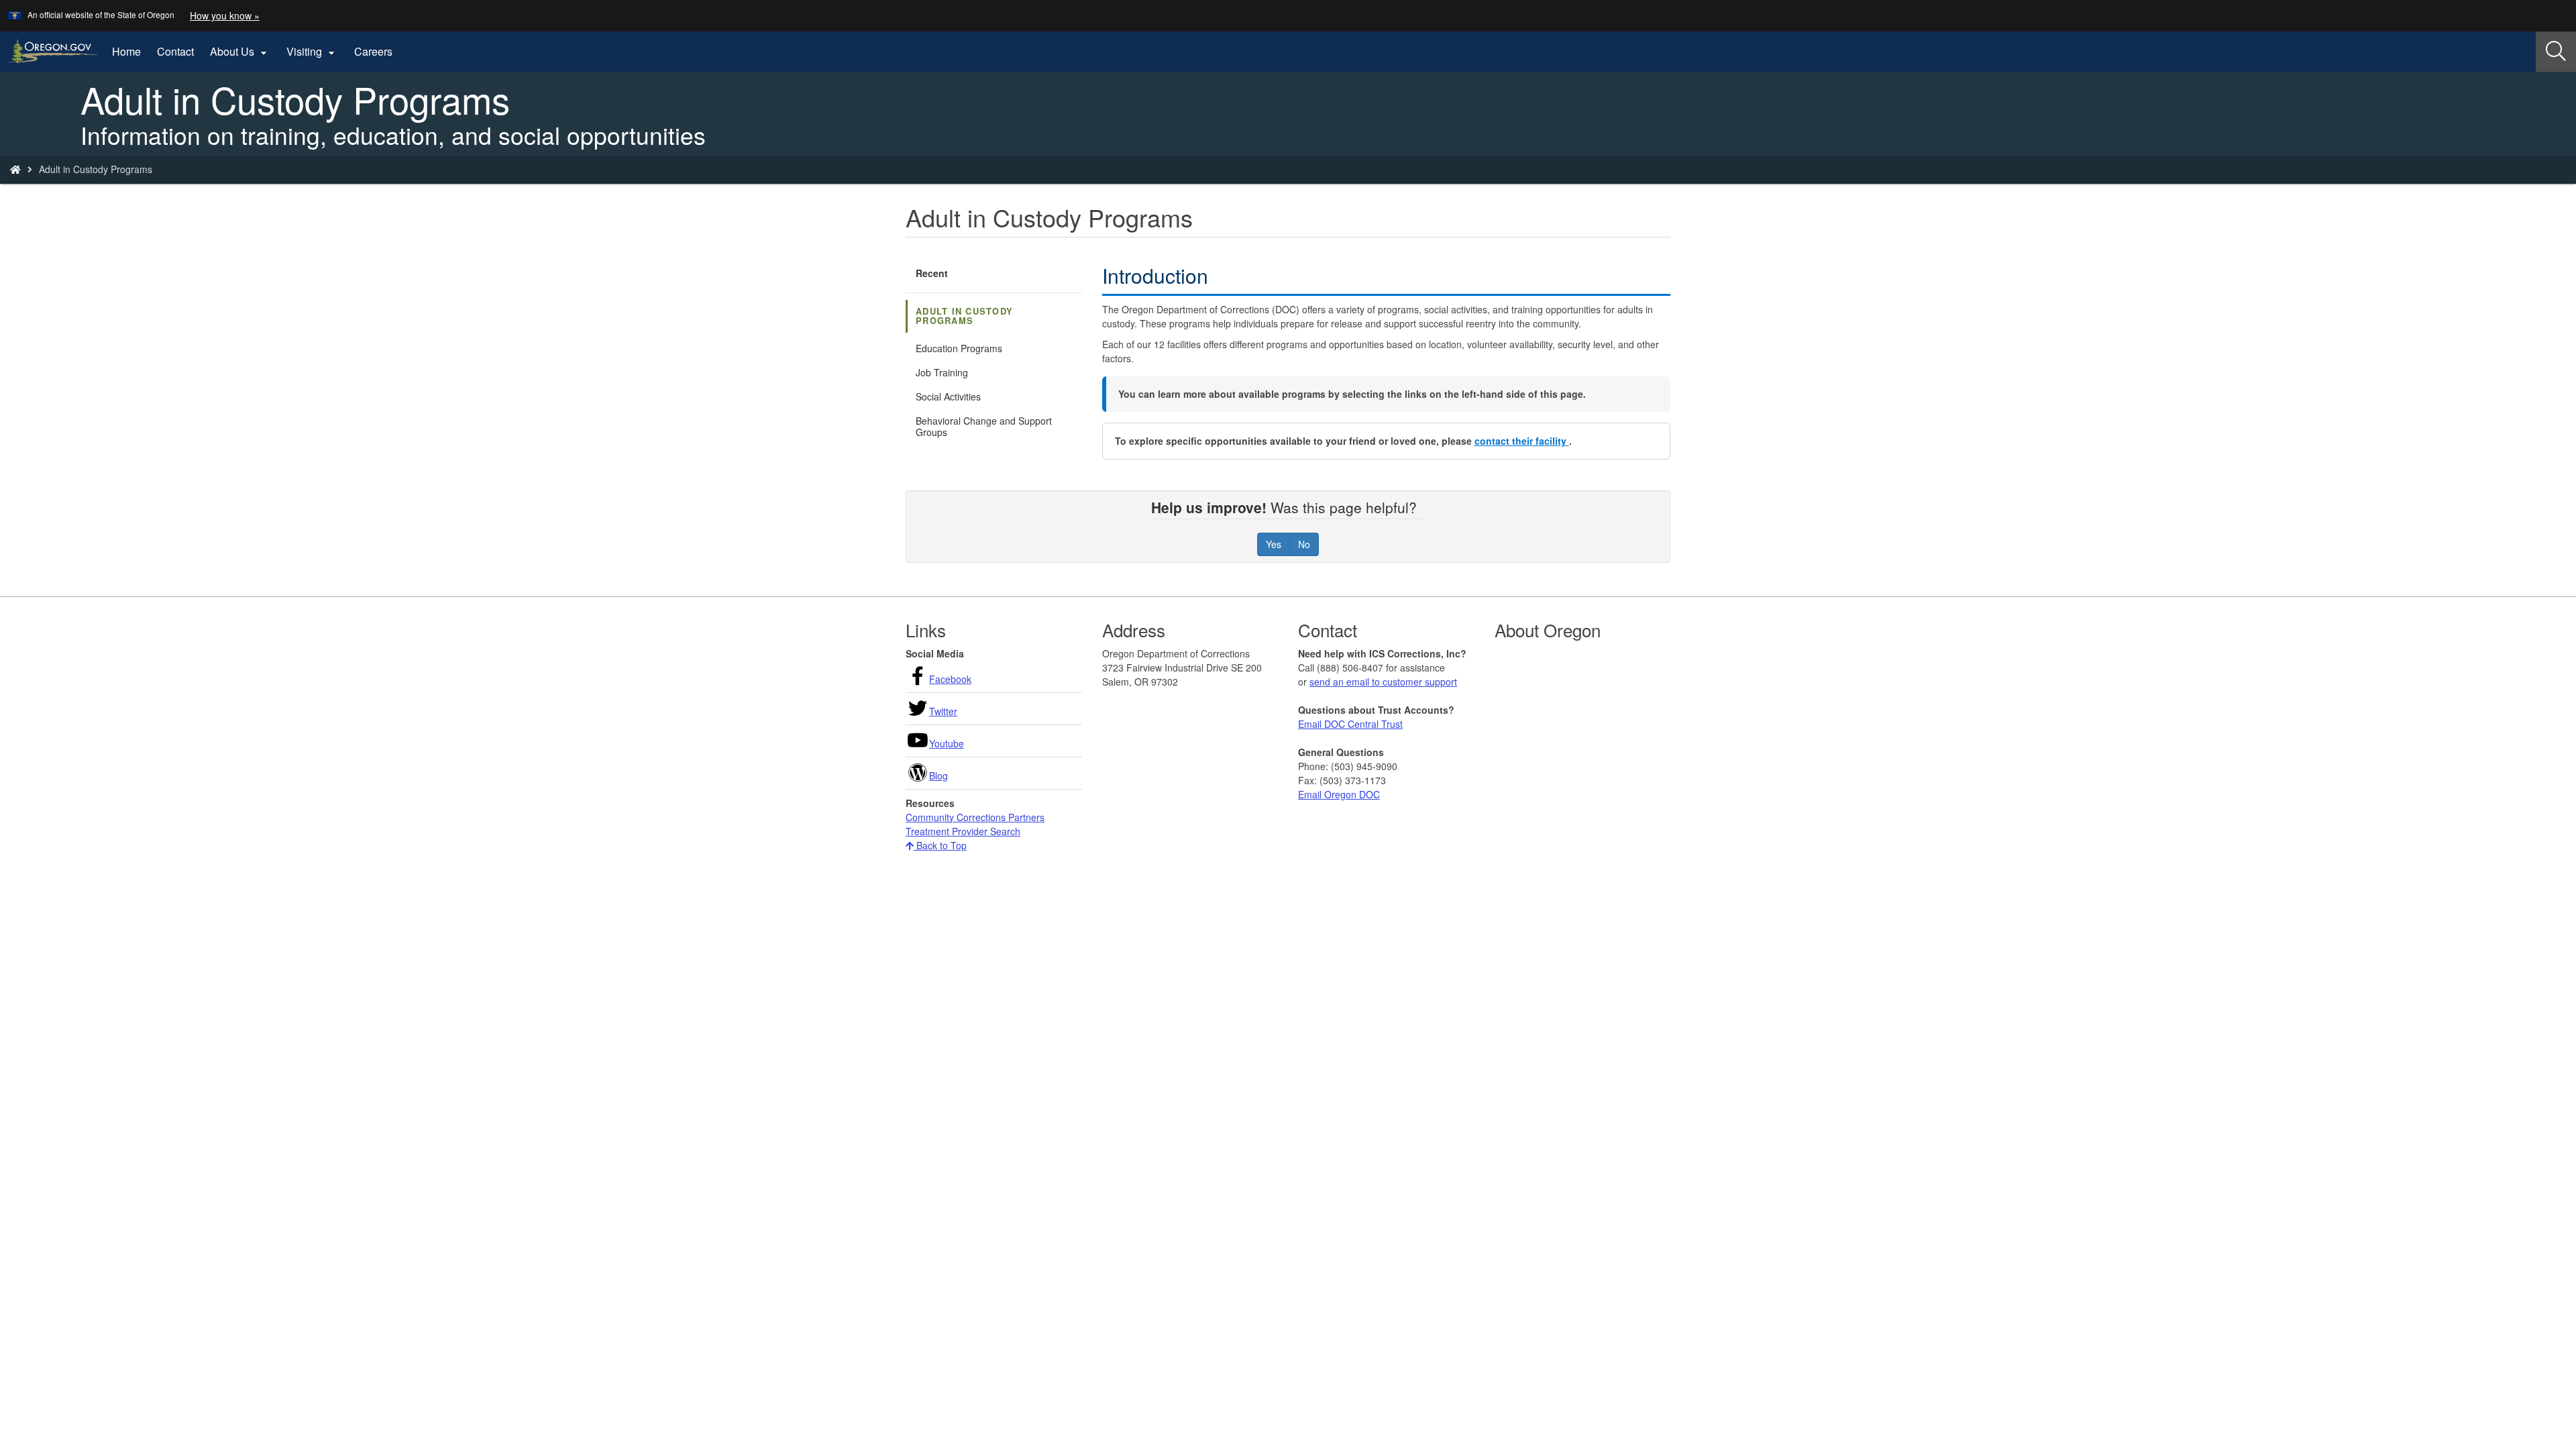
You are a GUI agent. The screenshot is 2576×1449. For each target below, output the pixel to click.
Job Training (942, 372)
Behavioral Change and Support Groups (984, 426)
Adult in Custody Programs (964, 316)
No (1304, 544)
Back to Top (940, 845)
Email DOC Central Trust (1350, 724)
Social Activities (948, 396)
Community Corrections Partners (975, 817)
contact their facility (1522, 441)
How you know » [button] (225, 15)
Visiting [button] (312, 52)
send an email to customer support (1383, 682)
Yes (1274, 544)
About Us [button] (240, 52)
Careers (373, 51)
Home (126, 51)
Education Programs (959, 348)
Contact (175, 51)
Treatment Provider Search (963, 831)
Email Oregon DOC (1339, 794)
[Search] (2556, 52)
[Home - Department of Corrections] (15, 169)
